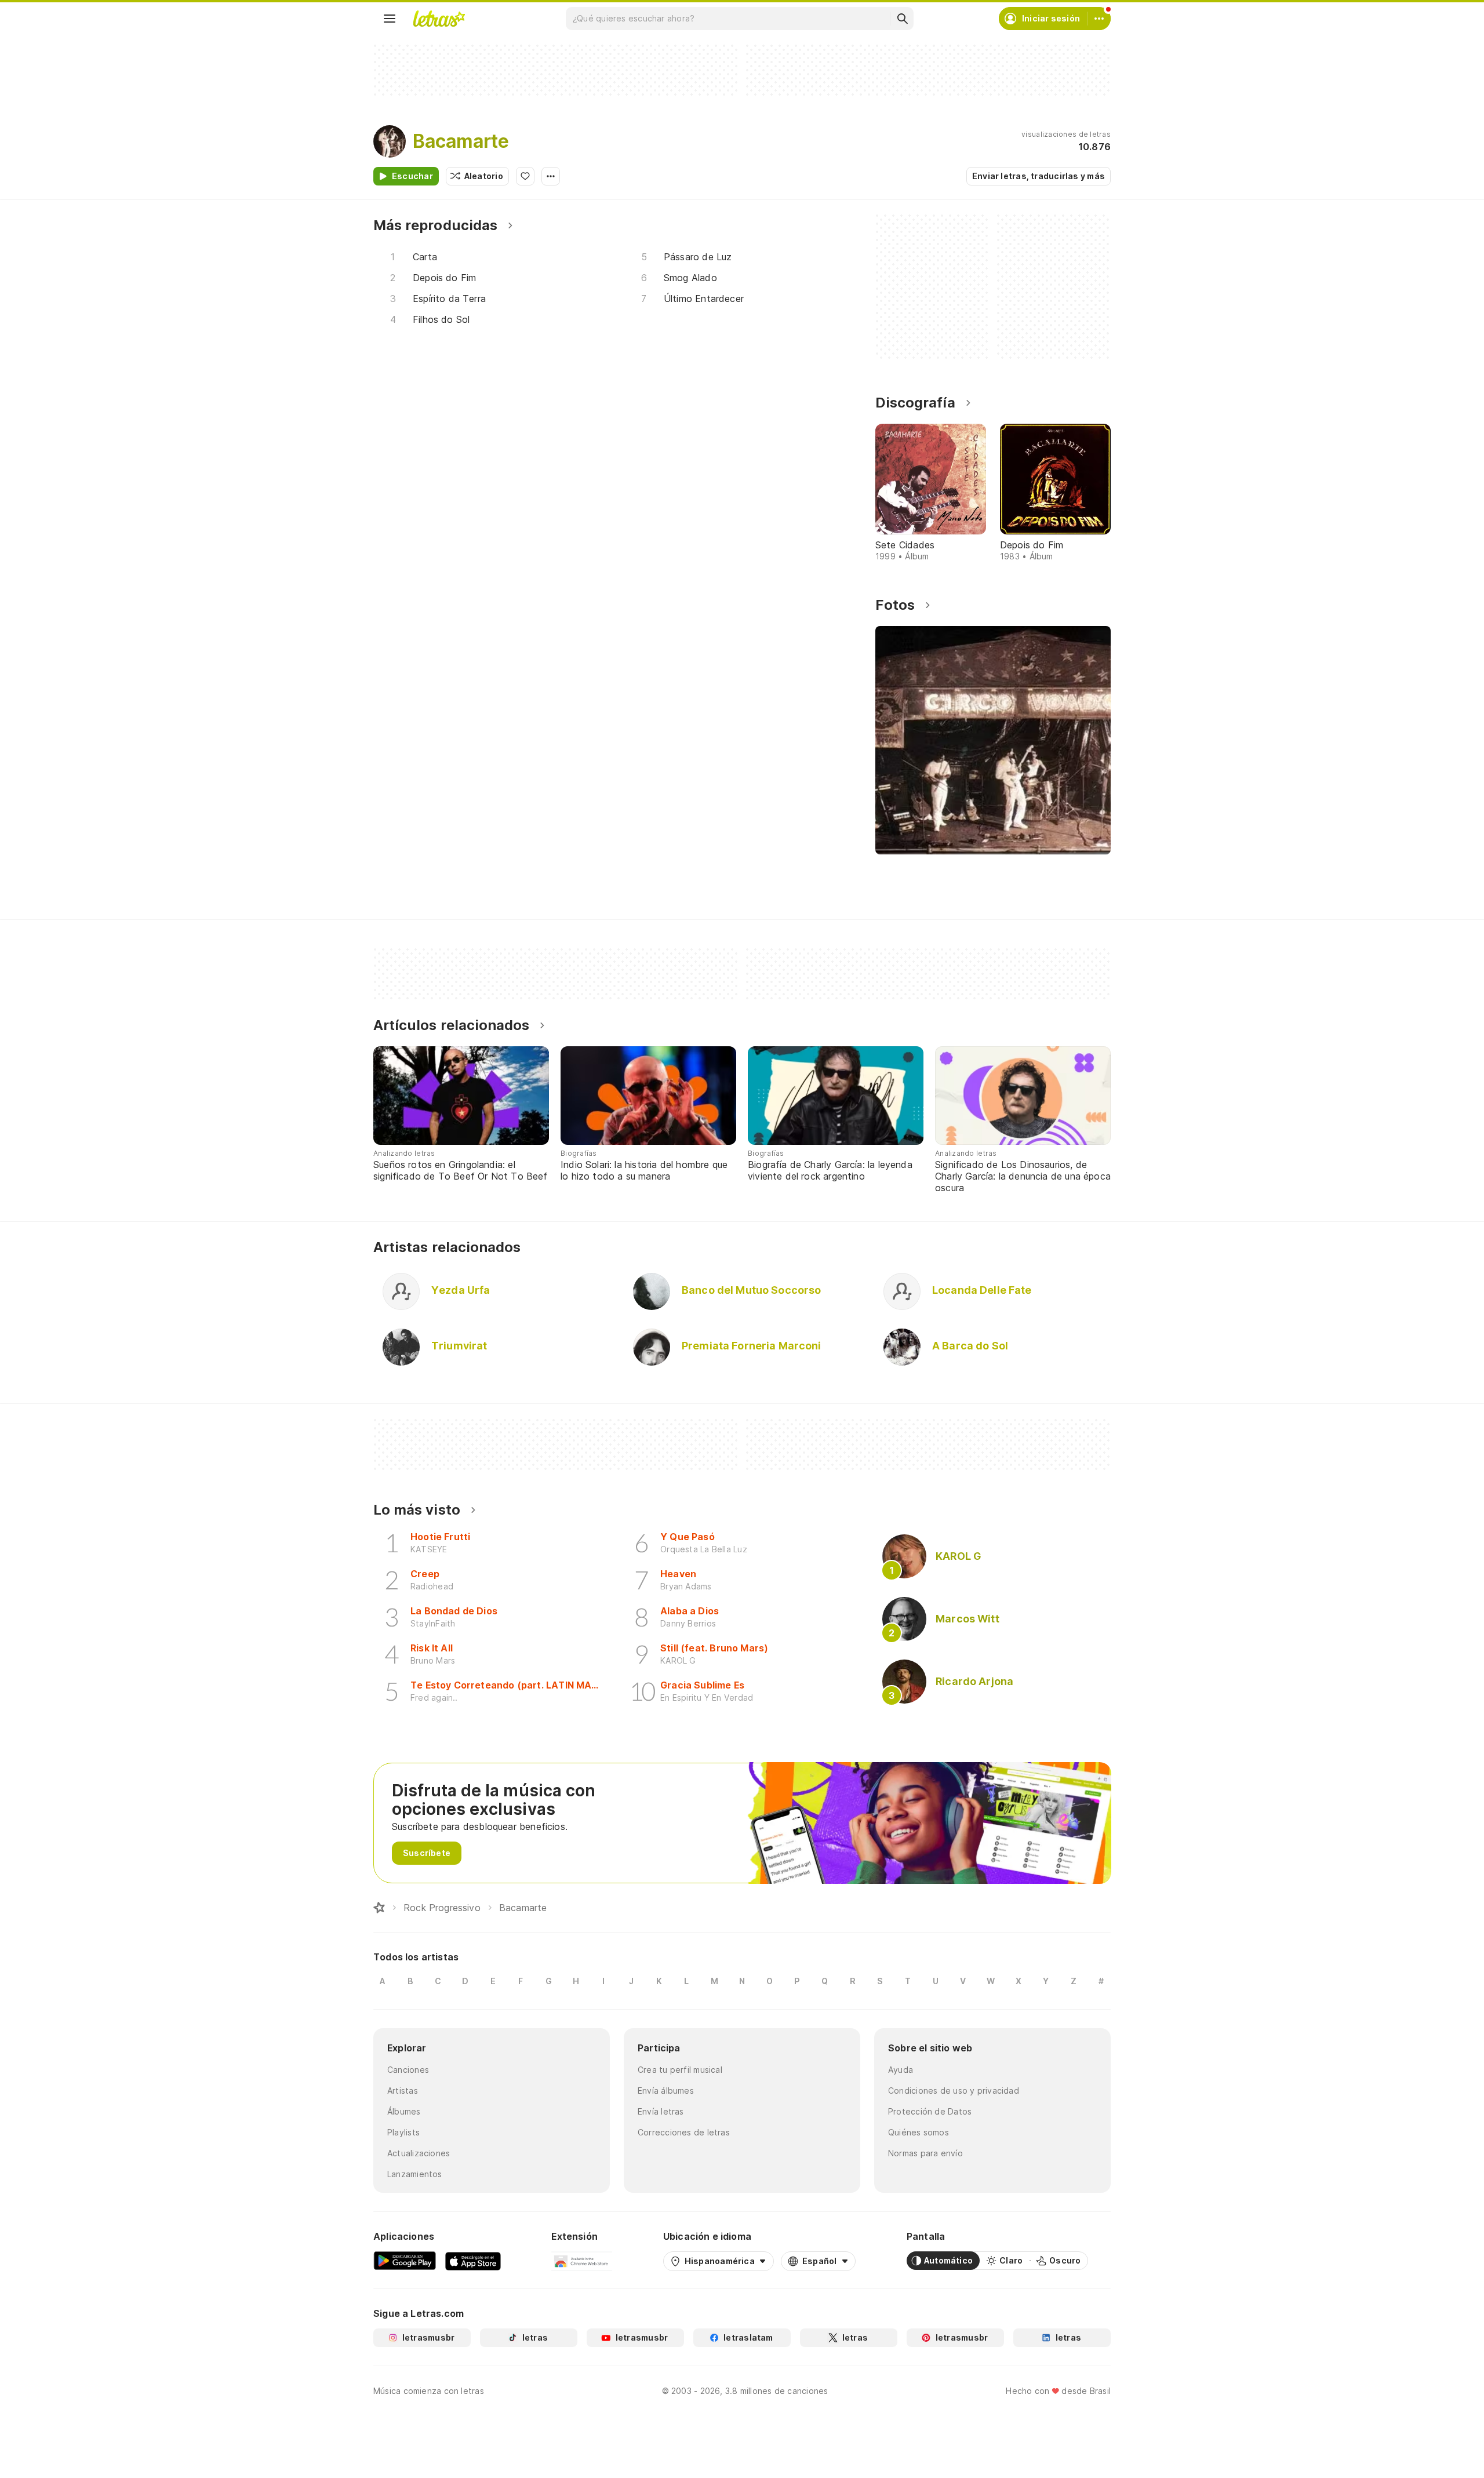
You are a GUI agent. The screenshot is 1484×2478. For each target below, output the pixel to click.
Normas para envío (925, 2153)
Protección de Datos (930, 2111)
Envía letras (661, 2111)
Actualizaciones (419, 2153)
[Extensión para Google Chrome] (582, 2261)
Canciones (408, 2070)
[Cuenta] (1099, 19)
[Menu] (390, 19)
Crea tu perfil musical (680, 2070)
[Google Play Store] (405, 2261)
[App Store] (473, 2261)
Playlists (403, 2132)
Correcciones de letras (684, 2132)
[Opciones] (551, 176)
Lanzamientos (415, 2174)
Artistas (403, 2091)
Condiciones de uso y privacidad (954, 2091)
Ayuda (901, 2070)
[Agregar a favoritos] (525, 176)
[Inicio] (379, 1908)
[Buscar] (902, 19)
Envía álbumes (666, 2091)
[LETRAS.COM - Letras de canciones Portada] (439, 19)
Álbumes (404, 2111)
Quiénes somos (919, 2132)
